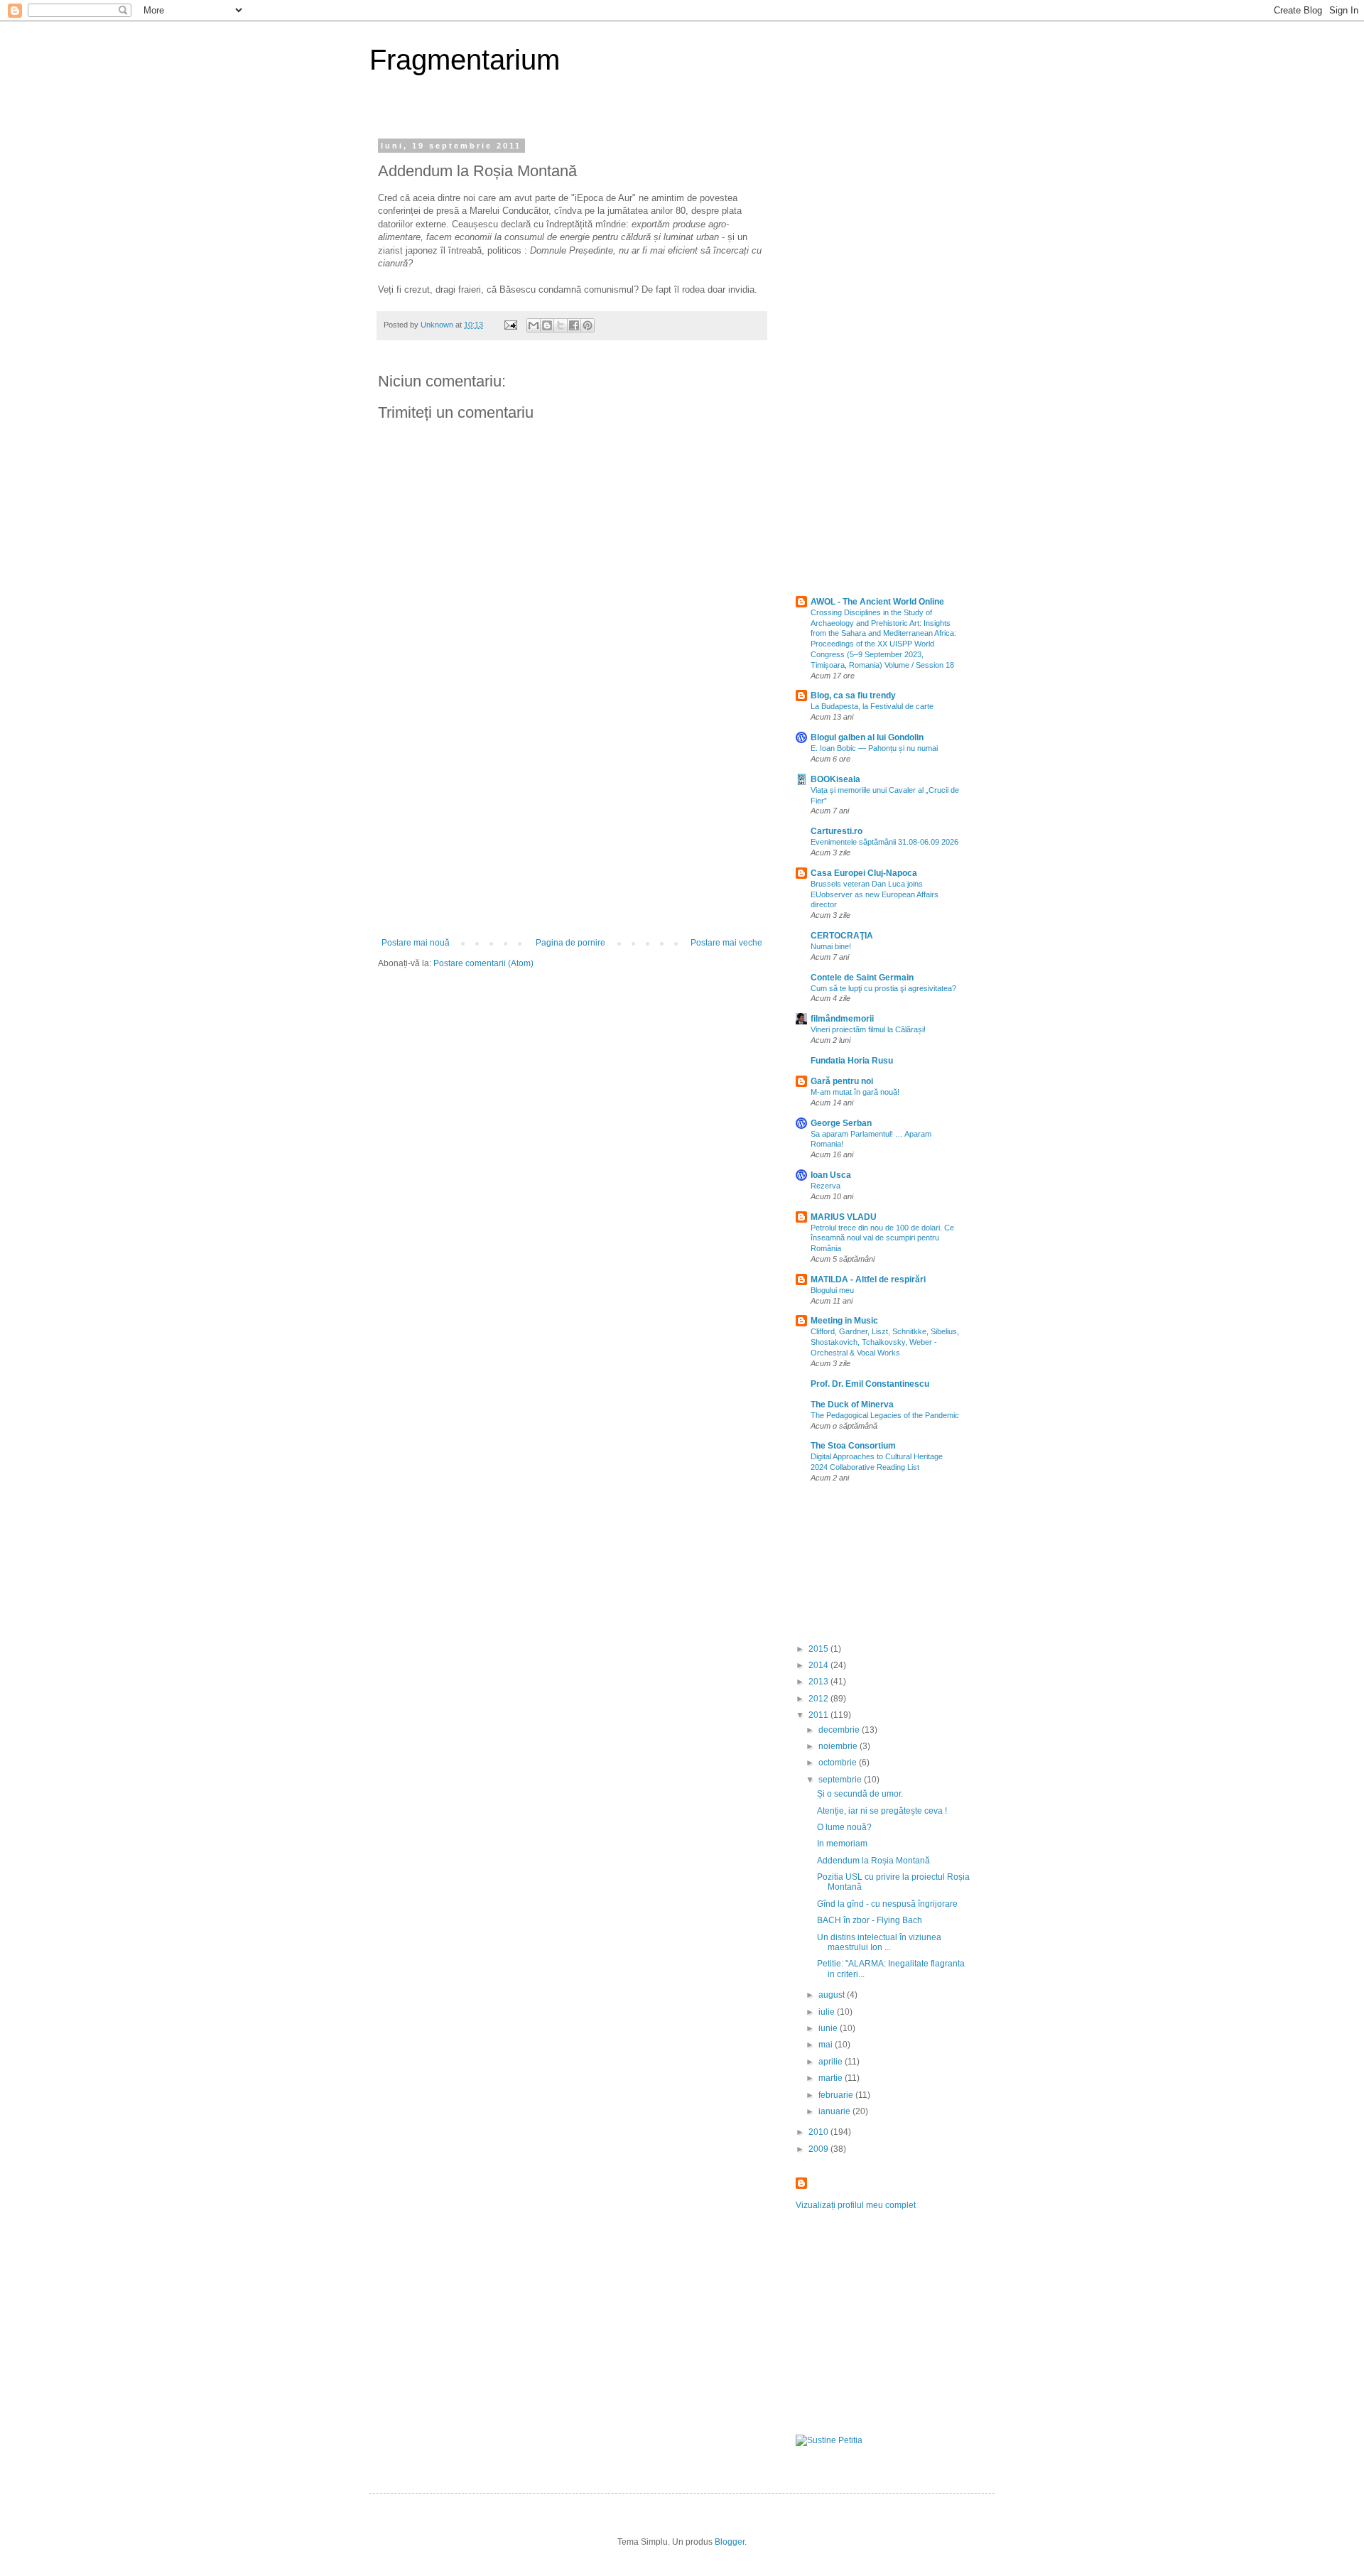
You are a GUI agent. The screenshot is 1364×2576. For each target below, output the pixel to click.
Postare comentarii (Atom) (483, 963)
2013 (819, 1682)
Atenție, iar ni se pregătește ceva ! (882, 1811)
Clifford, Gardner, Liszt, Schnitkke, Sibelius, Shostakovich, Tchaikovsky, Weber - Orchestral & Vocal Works (885, 1342)
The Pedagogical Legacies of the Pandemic (885, 1415)
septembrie (841, 1780)
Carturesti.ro (837, 831)
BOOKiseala (835, 779)
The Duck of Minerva (852, 1405)
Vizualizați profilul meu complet (856, 2205)
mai (827, 2045)
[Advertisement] (572, 831)
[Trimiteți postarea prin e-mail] (510, 325)
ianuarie (835, 2111)
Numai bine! (831, 946)
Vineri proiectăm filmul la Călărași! (868, 1029)
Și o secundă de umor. (860, 1794)
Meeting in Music (844, 1321)
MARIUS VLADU (844, 1217)
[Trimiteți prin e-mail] (534, 325)
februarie (837, 2095)
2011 (819, 1715)
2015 (819, 1649)
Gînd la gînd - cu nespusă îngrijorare (887, 1904)
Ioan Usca (831, 1175)
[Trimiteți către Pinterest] (588, 325)
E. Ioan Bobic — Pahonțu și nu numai (874, 748)
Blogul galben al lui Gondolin (867, 737)
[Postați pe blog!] (547, 325)
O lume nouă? (844, 1827)
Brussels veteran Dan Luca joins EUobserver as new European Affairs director (875, 894)
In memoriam (842, 1844)
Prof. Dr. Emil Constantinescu (870, 1384)
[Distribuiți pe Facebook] (574, 325)
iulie (828, 2012)
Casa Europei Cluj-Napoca (864, 873)
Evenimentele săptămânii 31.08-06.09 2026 (884, 842)
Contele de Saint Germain (862, 978)
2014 (819, 1665)
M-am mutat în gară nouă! (855, 1092)
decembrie (840, 1730)
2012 (819, 1699)
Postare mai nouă (416, 943)
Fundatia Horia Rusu (852, 1061)
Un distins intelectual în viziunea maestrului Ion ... (879, 1942)
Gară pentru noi (842, 1081)
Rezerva (826, 1186)
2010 (819, 2132)
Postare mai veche (726, 943)
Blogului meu (832, 1290)
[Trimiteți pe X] (561, 325)
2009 (819, 2149)
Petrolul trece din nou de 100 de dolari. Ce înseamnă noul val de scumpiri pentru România (882, 1238)
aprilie (832, 2062)
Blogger (730, 2542)
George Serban (841, 1123)
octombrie (839, 1763)
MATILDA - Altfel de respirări (868, 1279)
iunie (829, 2028)
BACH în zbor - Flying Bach (870, 1920)
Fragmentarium (465, 60)
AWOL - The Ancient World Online (877, 602)
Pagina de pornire (570, 943)
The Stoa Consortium (853, 1446)
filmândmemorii (842, 1019)
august (833, 1995)
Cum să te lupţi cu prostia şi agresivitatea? (883, 988)
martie (832, 2078)
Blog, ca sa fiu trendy (853, 696)
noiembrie (839, 1746)
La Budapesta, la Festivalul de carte (872, 706)
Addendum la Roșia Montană (873, 1861)
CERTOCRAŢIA (842, 936)
